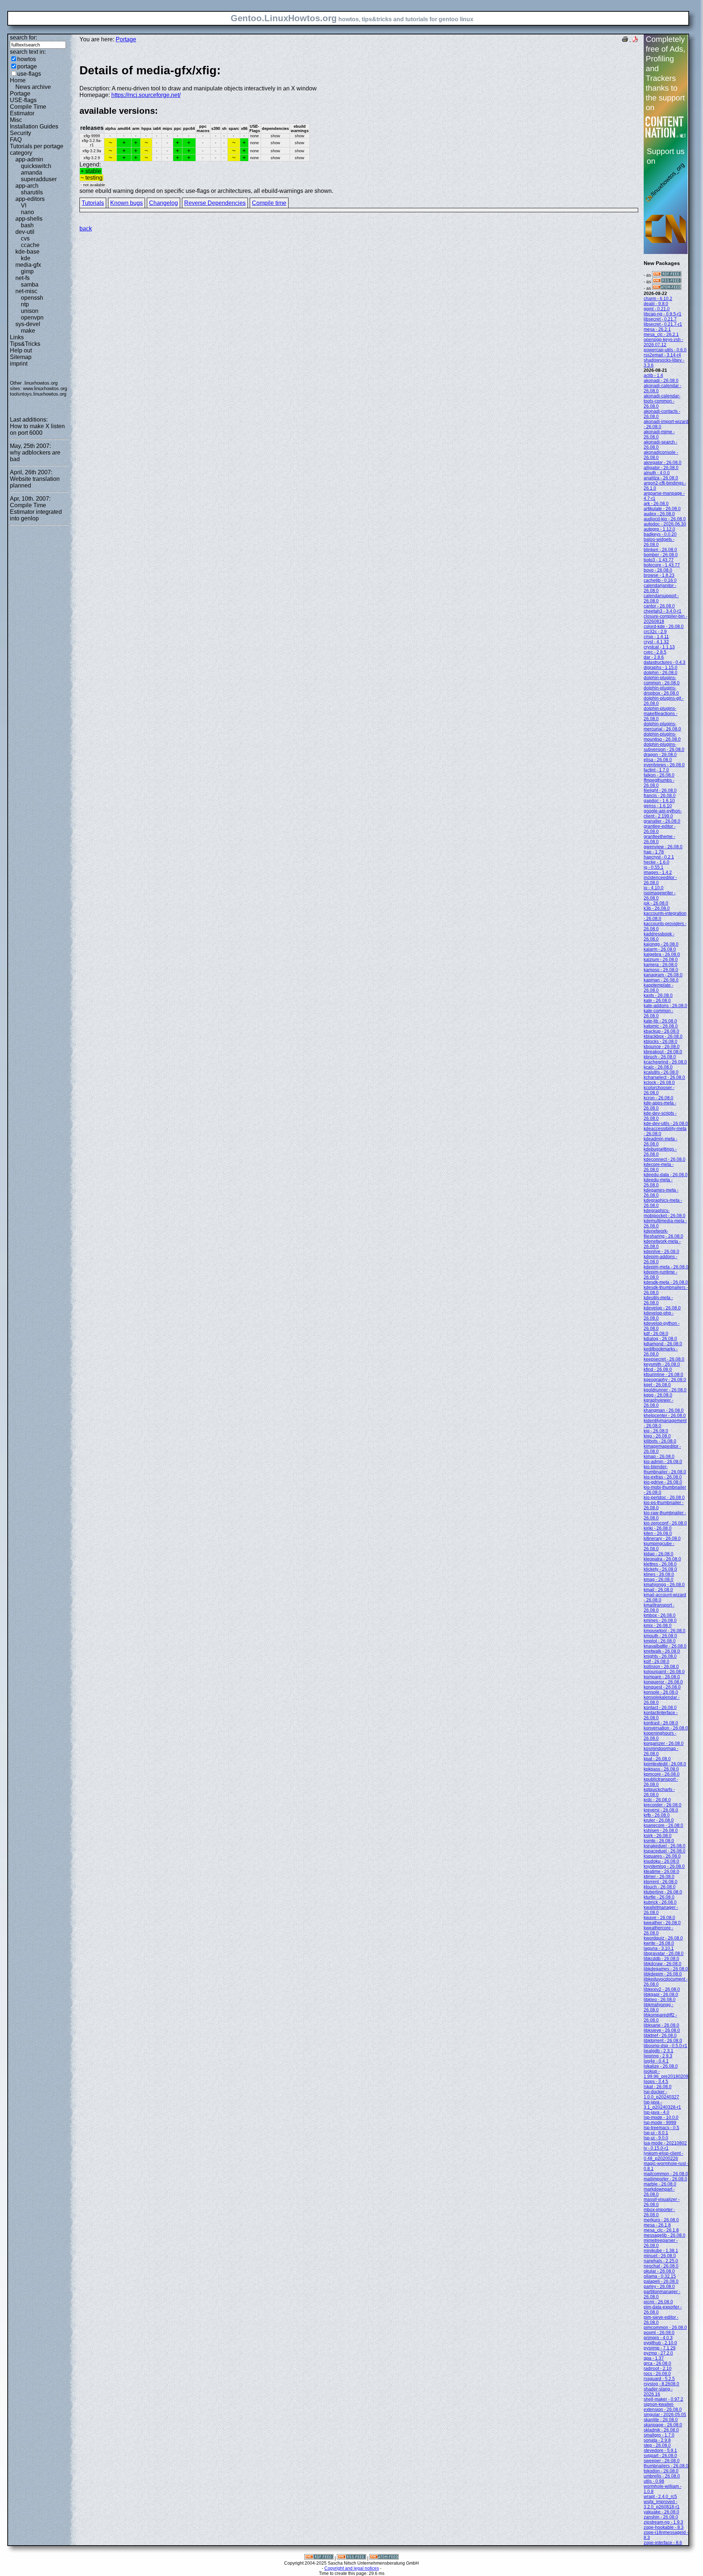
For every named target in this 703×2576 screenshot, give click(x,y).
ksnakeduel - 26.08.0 (665, 1846)
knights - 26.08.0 (660, 1656)
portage (27, 66)
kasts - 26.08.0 (658, 995)
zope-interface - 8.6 (663, 2543)
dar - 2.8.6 (654, 657)
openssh (32, 298)
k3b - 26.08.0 (657, 908)
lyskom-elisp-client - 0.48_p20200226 (663, 2156)
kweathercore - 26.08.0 (659, 1930)
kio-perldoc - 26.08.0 (664, 1498)
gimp (27, 271)
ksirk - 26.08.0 (658, 1836)
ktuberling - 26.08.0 (663, 1892)
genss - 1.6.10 (658, 806)
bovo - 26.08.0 (658, 570)
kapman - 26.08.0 (661, 980)
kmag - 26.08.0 (659, 1579)
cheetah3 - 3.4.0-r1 (663, 611)
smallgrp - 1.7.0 (659, 2435)
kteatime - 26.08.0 (661, 1872)
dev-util (25, 232)
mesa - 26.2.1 (657, 329)
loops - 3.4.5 (656, 2082)
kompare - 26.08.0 (662, 1677)
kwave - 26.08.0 (659, 1918)
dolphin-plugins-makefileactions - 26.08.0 (661, 714)
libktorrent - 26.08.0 (663, 2041)
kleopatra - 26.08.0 (662, 1559)
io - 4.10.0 (654, 888)
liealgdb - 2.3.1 (659, 2051)
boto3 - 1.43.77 (659, 560)
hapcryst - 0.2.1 (659, 857)
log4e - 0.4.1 (656, 2061)
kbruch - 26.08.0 (660, 1057)
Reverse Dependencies (215, 203)
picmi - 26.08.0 (658, 2302)
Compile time (269, 203)
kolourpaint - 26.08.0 (664, 1672)
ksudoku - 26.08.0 (661, 1861)
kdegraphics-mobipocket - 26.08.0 (665, 1213)
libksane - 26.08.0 (661, 2025)
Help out (21, 350)
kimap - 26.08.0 (659, 1457)
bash (27, 225)
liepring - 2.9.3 (658, 2056)
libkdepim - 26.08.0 (663, 1974)
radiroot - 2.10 (658, 2369)
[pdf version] (635, 40)
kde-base (27, 252)
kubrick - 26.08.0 (660, 1902)
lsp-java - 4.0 (656, 2112)
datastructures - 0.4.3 (665, 662)
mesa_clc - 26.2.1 (661, 334)
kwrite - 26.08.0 (659, 1943)
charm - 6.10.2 (658, 299)
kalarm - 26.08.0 (660, 949)
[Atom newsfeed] (667, 288)
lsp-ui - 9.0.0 (656, 2138)
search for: (23, 38)
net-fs (23, 278)
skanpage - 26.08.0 (663, 2425)
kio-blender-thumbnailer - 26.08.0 (665, 1469)
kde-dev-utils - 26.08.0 (666, 1124)
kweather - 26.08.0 (662, 1923)
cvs (25, 238)
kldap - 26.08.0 (659, 1554)
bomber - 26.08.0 (661, 555)
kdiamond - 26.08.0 (663, 1344)
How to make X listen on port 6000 (37, 429)
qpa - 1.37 (654, 2358)
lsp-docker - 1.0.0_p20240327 (661, 2094)
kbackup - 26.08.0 (661, 1031)
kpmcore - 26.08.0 (662, 1774)
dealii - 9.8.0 (656, 304)
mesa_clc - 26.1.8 (661, 2230)
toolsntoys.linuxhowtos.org (38, 394)
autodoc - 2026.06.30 (665, 524)
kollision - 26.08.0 (661, 1667)
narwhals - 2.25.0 (661, 2261)
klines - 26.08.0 (659, 1574)
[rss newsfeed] (667, 282)
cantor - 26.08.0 (659, 606)
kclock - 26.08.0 (659, 1083)
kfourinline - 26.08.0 (663, 1375)
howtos (27, 59)
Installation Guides (34, 126)
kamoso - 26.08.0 (661, 970)
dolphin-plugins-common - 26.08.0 (662, 680)
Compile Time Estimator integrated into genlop (36, 512)
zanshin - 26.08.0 (661, 2517)
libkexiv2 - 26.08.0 (662, 1989)
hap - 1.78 (654, 852)
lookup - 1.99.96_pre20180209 (666, 2074)
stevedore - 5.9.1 (660, 2450)
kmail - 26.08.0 (658, 1590)
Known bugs (127, 203)
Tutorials (93, 203)
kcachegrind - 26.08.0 (665, 1062)
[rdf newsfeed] (667, 275)
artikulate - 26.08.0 (662, 509)
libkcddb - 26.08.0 (661, 1959)
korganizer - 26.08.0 (664, 1743)
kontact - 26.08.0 (660, 1708)
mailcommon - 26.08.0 (666, 2174)
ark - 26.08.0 (656, 504)
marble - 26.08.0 (660, 2184)
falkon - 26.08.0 (659, 775)
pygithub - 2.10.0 (660, 2343)
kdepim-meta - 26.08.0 (666, 1267)
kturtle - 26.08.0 (659, 1897)
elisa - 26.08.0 (658, 760)
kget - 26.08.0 (657, 1385)
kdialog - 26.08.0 (660, 1339)
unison (30, 311)
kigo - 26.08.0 (657, 1436)
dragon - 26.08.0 (660, 755)
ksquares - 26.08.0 (662, 1856)
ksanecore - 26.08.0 (663, 1825)
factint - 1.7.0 (656, 770)
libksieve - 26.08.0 (662, 2030)
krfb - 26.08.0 (657, 1815)
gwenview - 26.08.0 (663, 847)
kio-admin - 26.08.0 (663, 1462)
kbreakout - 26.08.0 (663, 1052)
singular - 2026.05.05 (665, 2415)
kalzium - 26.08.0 (661, 960)
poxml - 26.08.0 (659, 2333)
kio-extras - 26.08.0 (663, 1477)
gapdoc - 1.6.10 (659, 801)
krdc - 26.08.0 (657, 1800)
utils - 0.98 (654, 2481)
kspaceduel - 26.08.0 (665, 1851)
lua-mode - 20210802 (665, 2143)
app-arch (27, 186)
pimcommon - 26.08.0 (665, 2328)
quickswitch (36, 166)
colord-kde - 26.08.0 (664, 627)
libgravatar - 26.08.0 (664, 1954)
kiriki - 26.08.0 (658, 1528)
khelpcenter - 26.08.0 (665, 1416)
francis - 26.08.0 (660, 796)
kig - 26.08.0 (656, 1431)
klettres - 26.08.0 (660, 1564)
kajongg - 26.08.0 (661, 944)
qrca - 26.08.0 (657, 2363)
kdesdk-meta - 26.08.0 (666, 1282)
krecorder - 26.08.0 (663, 1805)
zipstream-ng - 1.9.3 (663, 2522)
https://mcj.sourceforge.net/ (146, 95)
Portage (20, 94)
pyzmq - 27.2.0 (658, 2353)
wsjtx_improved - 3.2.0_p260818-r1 (662, 2504)
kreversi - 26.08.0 (661, 1810)
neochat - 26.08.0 (661, 2266)
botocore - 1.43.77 (662, 565)
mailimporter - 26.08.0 (665, 2179)
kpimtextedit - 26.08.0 (665, 1764)
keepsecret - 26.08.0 (664, 1359)
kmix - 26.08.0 (658, 1626)
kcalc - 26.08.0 (658, 1067)
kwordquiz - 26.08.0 (663, 1938)
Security (21, 133)
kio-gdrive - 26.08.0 (663, 1482)
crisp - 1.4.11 (656, 637)
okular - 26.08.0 (659, 2271)
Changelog (163, 203)
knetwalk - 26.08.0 (662, 1651)
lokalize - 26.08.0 (661, 2066)
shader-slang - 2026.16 (658, 2392)
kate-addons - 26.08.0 (665, 1006)
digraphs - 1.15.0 (661, 668)
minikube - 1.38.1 (661, 2251)
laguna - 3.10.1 (659, 1948)
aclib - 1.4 (653, 375)
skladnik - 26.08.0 (661, 2430)
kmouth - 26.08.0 (660, 1636)
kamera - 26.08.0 (661, 965)
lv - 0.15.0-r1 (656, 2148)
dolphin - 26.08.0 (661, 673)
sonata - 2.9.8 (657, 2440)
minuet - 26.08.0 (660, 2256)
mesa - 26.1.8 (657, 2225)
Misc (16, 120)
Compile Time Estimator (28, 110)
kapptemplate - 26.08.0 (659, 988)
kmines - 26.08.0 (660, 1620)
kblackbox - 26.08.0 (663, 1036)
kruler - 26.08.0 (659, 1820)
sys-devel (28, 324)
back (86, 229)
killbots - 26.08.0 (660, 1441)
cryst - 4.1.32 (656, 642)
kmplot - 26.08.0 (660, 1641)
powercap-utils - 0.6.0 (665, 350)
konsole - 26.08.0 (661, 1692)
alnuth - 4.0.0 (657, 473)
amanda (31, 173)
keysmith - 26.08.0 (662, 1364)
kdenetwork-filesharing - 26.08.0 (663, 1234)
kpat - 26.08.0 (657, 1759)
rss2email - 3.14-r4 (662, 355)
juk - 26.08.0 (656, 903)
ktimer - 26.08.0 (659, 1877)
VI (24, 205)
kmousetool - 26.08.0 (665, 1631)
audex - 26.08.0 (659, 514)
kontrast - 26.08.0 (661, 1723)
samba (30, 285)
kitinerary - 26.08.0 (662, 1539)
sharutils (32, 192)
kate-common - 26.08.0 (659, 1013)
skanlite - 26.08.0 (661, 2420)
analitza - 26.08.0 (661, 478)
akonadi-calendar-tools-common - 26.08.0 (662, 401)
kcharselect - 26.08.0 (664, 1077)
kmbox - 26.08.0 (660, 1615)
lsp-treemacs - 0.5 (661, 2128)
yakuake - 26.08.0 (661, 2512)
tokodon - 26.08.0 (661, 2471)
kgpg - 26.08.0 (658, 1395)
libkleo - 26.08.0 (660, 2000)
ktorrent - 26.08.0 (661, 1882)
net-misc (26, 291)
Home (18, 80)
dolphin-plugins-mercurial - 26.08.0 (662, 726)
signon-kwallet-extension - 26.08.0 (663, 2407)
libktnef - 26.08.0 (660, 2035)
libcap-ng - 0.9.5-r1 (663, 314)
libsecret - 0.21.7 (660, 319)
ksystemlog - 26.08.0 (664, 1866)
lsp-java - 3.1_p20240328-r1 (662, 2105)
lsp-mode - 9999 (660, 2123)
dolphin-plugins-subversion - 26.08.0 (664, 747)
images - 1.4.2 (658, 872)
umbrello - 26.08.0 (662, 2476)
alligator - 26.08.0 (661, 468)
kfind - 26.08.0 (658, 1369)
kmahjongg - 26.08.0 (664, 1585)
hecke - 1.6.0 (656, 862)
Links (17, 337)
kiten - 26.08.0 (658, 1533)
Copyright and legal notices (352, 2568)
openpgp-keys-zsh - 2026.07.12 (663, 342)
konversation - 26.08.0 (666, 1728)
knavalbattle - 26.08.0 (665, 1646)
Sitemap (21, 357)
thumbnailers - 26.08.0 (666, 2466)
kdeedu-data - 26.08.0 (666, 1175)
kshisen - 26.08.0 (661, 1831)
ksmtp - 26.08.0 (659, 1841)
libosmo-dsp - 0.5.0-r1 (665, 2046)
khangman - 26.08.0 (664, 1410)
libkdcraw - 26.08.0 (663, 1964)
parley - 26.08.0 (659, 2287)
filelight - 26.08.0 (660, 790)
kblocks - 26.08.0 (661, 1042)
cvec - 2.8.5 (655, 652)
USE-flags (23, 100)
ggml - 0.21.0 (657, 309)
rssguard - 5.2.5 (659, 2379)
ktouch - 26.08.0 (660, 1887)
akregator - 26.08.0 (663, 463)
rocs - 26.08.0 (657, 2374)
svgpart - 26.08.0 (660, 2456)
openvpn (32, 317)
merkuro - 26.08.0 (661, 2220)
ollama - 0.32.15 (660, 2276)
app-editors (30, 199)
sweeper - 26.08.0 (662, 2461)
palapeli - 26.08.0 (661, 2281)
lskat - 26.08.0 (658, 2087)
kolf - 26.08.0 (656, 1661)
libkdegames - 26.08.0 (666, 1969)
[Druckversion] (625, 40)
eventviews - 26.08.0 (664, 765)
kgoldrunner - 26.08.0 (665, 1390)
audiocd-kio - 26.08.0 (665, 519)
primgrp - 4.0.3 (658, 2338)
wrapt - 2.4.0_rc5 (660, 2497)
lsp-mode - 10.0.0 (661, 2117)
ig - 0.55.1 (654, 867)
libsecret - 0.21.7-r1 (663, 324)
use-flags (29, 74)
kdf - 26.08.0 (656, 1334)
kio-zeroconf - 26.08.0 (665, 1523)
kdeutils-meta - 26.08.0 (658, 1300)
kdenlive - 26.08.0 (661, 1252)
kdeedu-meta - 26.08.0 (658, 1182)
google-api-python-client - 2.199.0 (663, 814)
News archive (33, 87)
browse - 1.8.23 (659, 575)
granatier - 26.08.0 (662, 821)
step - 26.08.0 (657, 2445)
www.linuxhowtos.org (45, 388)
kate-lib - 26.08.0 (660, 1021)
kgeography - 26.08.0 (665, 1380)
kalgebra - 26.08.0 (662, 954)
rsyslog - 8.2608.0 (661, 2384)
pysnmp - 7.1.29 (660, 2348)
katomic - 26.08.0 (661, 1026)
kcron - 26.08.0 (659, 1098)
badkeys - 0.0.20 (660, 534)
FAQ (16, 140)
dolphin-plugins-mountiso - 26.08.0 (662, 737)
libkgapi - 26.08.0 (661, 1994)
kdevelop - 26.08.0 (662, 1308)
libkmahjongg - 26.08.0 (659, 2007)
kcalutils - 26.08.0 (661, 1072)
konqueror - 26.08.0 (663, 1682)
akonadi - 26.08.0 (661, 381)
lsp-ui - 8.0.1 (656, 2133)
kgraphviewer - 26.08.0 (659, 1403)
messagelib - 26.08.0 (665, 2235)
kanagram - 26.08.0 (663, 975)
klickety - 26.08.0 (660, 1569)
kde (26, 258)
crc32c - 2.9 (655, 632)
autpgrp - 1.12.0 (659, 529)
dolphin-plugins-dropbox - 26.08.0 (661, 691)
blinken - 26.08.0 (660, 550)
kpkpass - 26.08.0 (661, 1769)
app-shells (29, 219)
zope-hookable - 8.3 (664, 2527)
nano (27, 212)
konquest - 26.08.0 (662, 1687)
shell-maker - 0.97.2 (663, 2399)
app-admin (29, 159)
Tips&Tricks (25, 344)
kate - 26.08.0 (657, 1001)
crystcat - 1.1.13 (659, 647)
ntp (25, 304)
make (28, 331)
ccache (30, 245)
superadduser (39, 179)
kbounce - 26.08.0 (662, 1047)
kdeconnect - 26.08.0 (665, 1159)
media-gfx (28, 265)
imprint (19, 364)
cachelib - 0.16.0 (660, 580)
